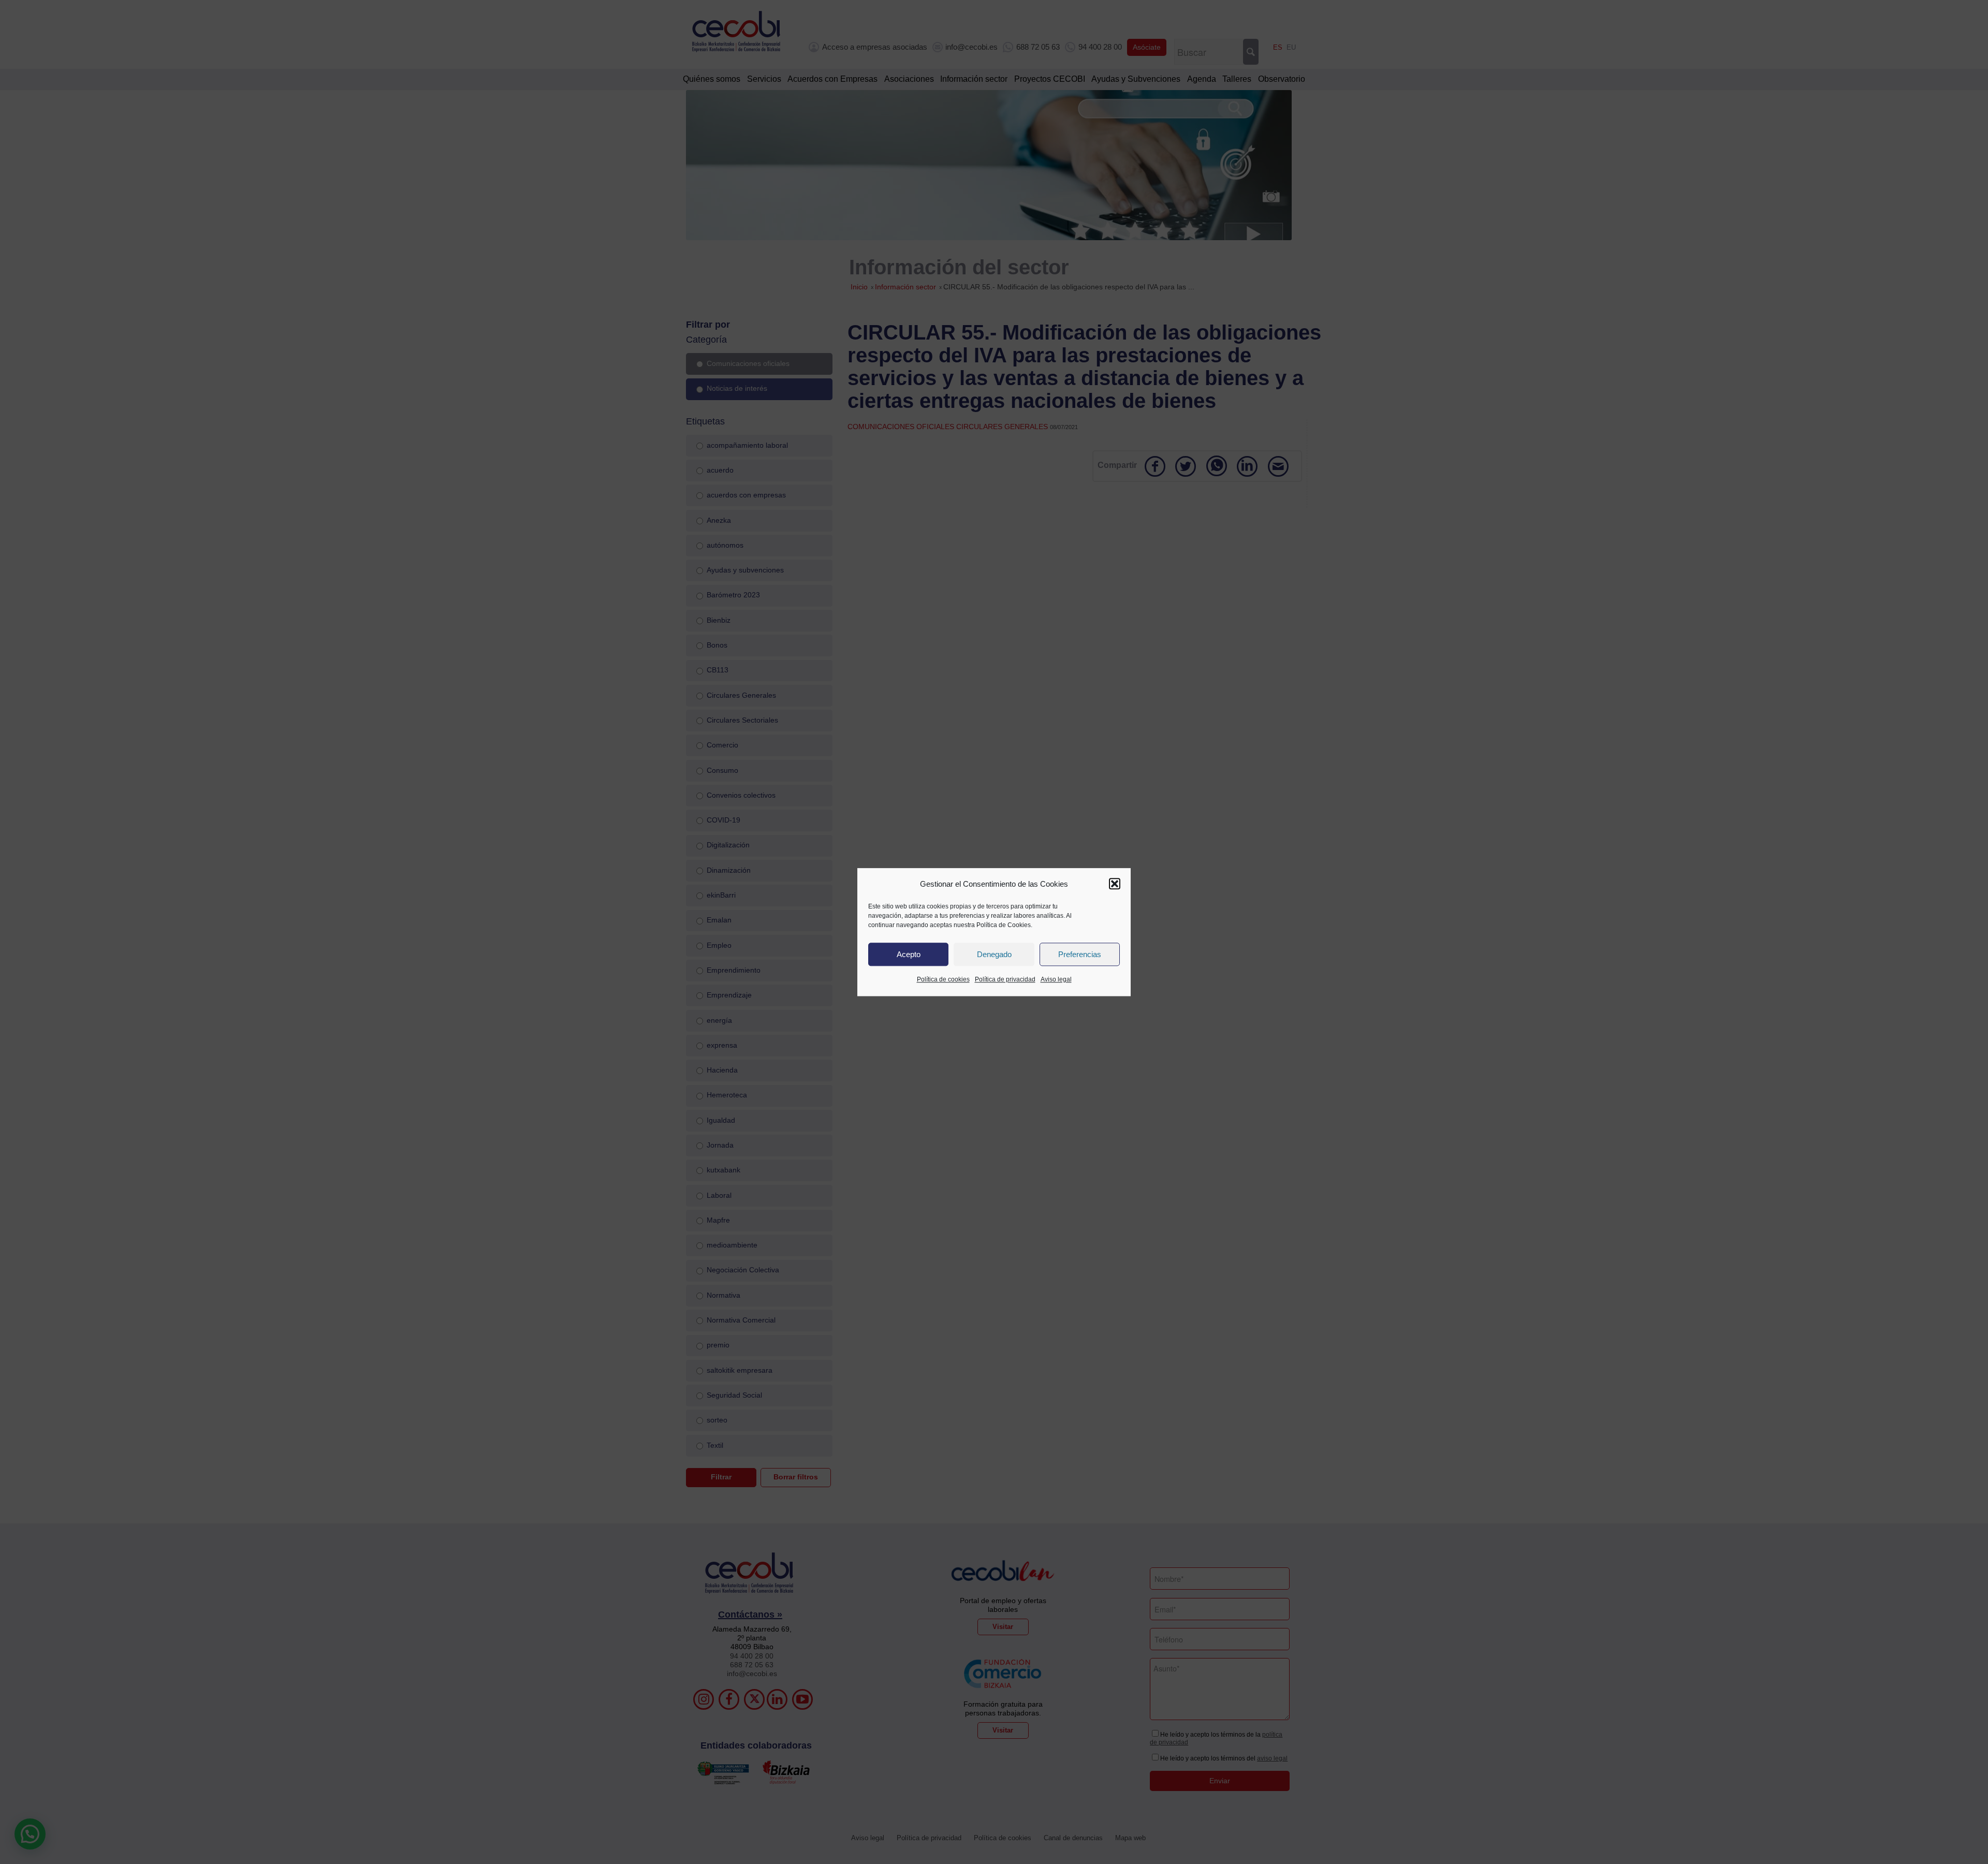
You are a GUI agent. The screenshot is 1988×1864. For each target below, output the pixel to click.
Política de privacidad (1005, 980)
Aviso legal (1056, 980)
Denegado (994, 954)
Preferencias (1080, 954)
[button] (1115, 884)
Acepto (909, 954)
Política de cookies (943, 980)
